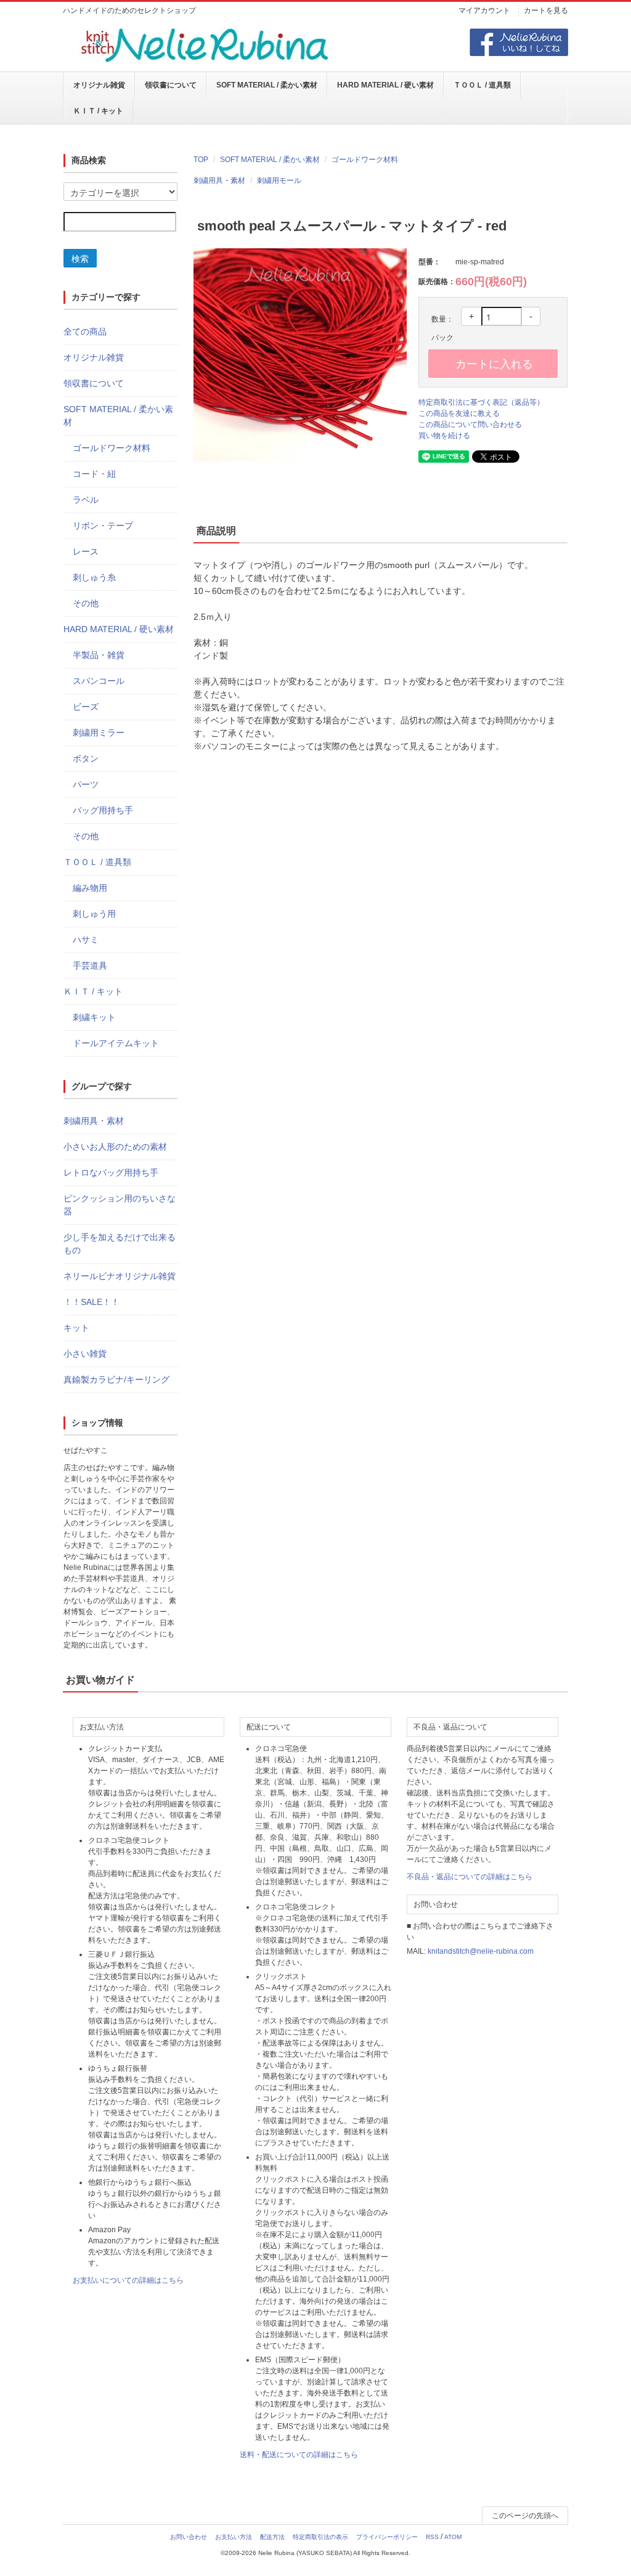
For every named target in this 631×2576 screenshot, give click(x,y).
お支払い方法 (234, 2537)
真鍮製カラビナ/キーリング (116, 1379)
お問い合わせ (189, 2537)
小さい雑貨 (85, 1354)
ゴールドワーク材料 (365, 160)
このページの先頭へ (525, 2516)
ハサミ (86, 940)
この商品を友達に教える (459, 413)
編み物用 (90, 888)
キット (76, 1328)
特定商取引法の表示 (320, 2537)
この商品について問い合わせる (470, 425)
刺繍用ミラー (99, 733)
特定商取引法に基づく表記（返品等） (481, 402)
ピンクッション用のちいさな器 (120, 1205)
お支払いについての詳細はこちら (128, 2280)
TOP (201, 160)
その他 (86, 603)
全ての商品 (85, 331)
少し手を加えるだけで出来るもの (120, 1244)
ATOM (453, 2537)
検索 (80, 258)
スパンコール (99, 681)
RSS (432, 2537)
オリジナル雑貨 (99, 85)
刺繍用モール (279, 181)
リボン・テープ (103, 526)
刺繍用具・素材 (219, 181)
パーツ (86, 784)
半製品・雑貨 (99, 655)
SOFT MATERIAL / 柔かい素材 (267, 85)
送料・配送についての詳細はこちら (299, 2455)
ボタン (86, 758)
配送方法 (272, 2537)
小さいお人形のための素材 (115, 1147)
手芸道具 (90, 965)
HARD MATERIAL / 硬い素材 (385, 85)
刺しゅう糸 (94, 577)
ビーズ (86, 707)
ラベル (86, 500)
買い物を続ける (444, 436)
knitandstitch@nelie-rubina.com (481, 1951)
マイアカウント (484, 10)
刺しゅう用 (94, 914)
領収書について (171, 85)
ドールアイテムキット (116, 1043)
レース (86, 551)
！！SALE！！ (92, 1302)
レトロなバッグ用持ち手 (111, 1172)
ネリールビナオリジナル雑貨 (120, 1276)
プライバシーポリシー (387, 2537)
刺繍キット (94, 1017)
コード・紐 (94, 474)
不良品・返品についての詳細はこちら (470, 1877)
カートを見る (546, 10)
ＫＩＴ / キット (98, 111)
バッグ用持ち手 (103, 810)
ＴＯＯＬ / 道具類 (482, 85)
